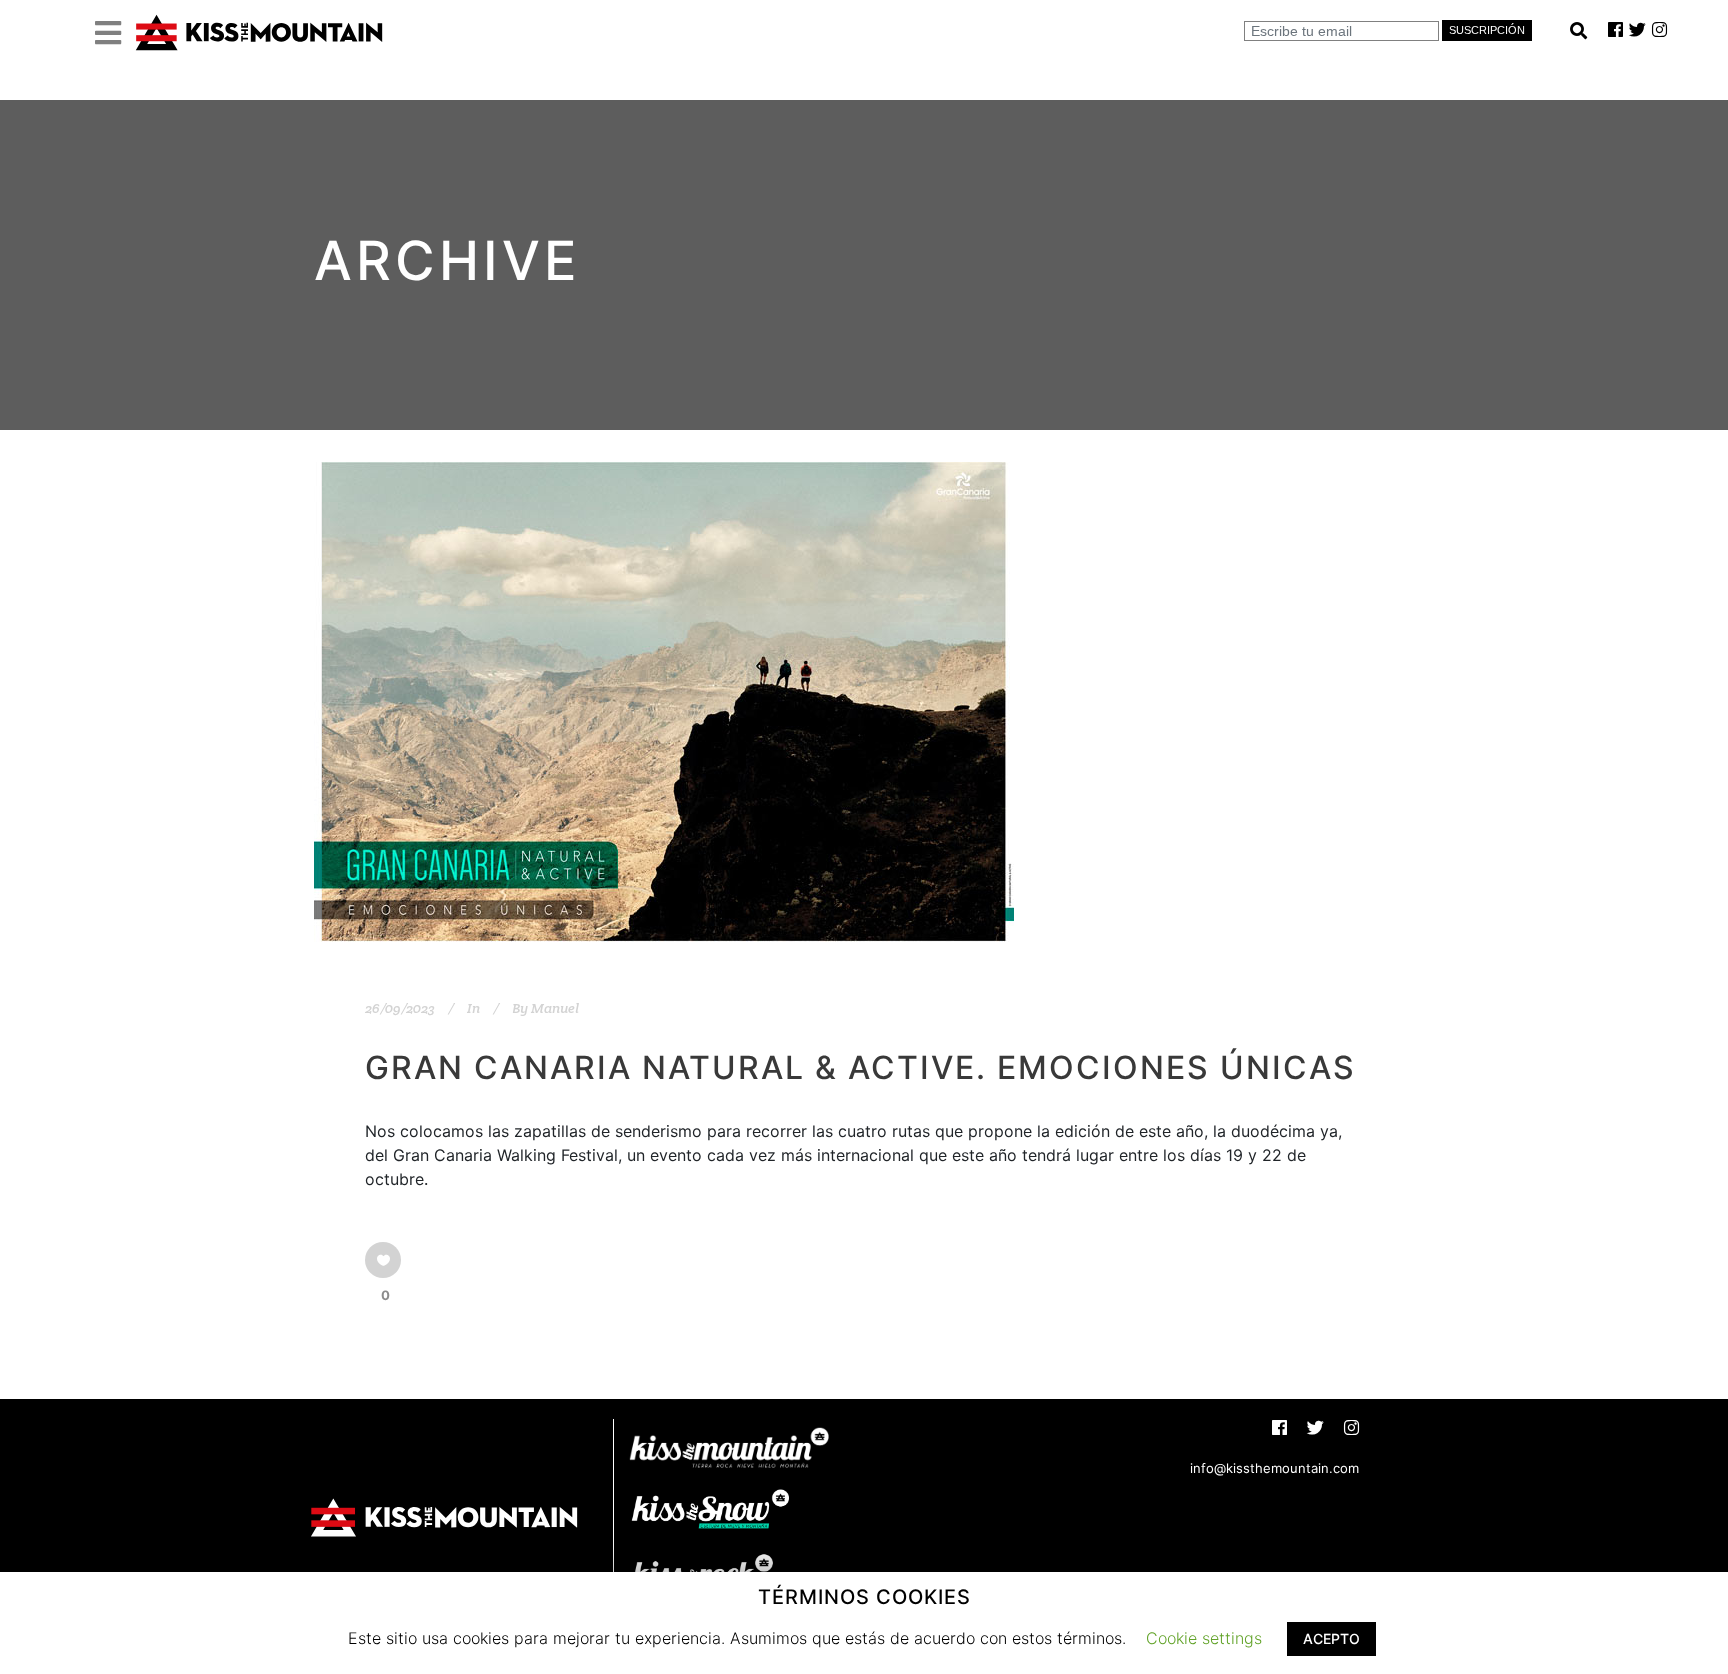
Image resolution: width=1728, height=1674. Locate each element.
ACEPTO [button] (1331, 1638)
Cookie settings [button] (1204, 1638)
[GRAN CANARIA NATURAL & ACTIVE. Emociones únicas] (664, 701)
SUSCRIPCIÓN (1487, 30)
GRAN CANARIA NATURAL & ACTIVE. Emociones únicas (860, 1067)
